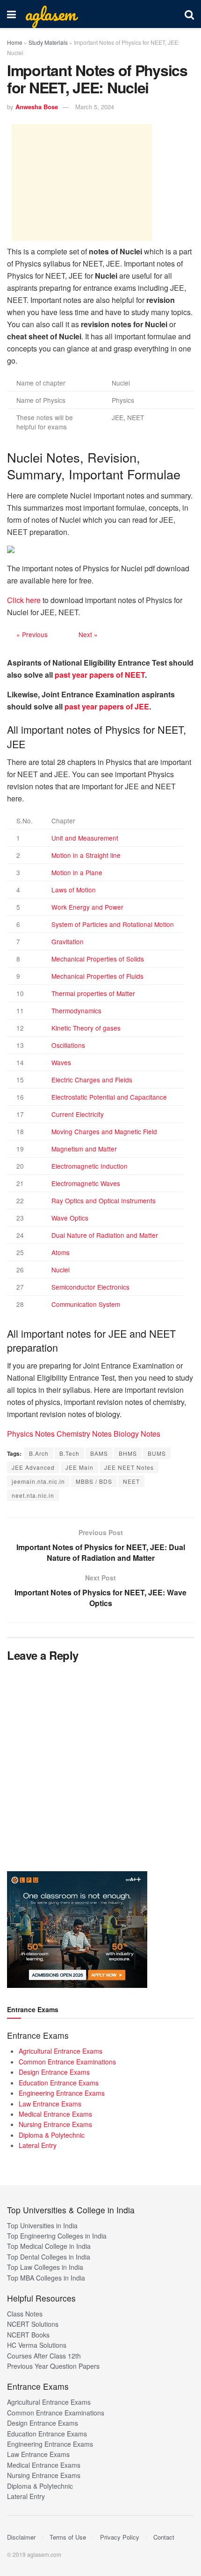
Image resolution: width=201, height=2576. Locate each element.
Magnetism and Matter (84, 1149)
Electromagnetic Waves (86, 1183)
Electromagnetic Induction (90, 1166)
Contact (164, 2537)
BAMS (99, 1453)
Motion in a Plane (77, 872)
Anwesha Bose (37, 107)
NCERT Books (28, 2335)
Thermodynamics (76, 1011)
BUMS (157, 1453)
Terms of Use (68, 2537)
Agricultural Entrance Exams (61, 2051)
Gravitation (68, 941)
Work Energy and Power (87, 907)
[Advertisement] (82, 182)
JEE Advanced (33, 1467)
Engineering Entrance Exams (62, 2093)
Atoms (61, 1252)
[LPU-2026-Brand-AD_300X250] (77, 1929)
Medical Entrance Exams (55, 2114)
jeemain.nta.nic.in (38, 1481)
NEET (131, 1481)
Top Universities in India (42, 2225)
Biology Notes (137, 1434)
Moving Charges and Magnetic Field (104, 1131)
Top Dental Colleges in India (49, 2257)
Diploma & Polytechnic (52, 2135)
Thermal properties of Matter (93, 993)
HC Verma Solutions (37, 2345)
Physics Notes (31, 1434)
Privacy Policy (120, 2537)
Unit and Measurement (85, 838)
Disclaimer (21, 2537)
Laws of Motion (74, 890)
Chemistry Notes (84, 1434)
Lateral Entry (38, 2145)
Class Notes (25, 2314)
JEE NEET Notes (129, 1467)
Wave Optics (70, 1218)
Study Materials (48, 42)
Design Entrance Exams (54, 2072)
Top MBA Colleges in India (46, 2278)
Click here (24, 600)
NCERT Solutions (33, 2324)
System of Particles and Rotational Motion (113, 924)
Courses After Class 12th (44, 2356)
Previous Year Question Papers (53, 2366)
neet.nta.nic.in (33, 1495)
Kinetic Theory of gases (86, 1028)
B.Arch (39, 1453)
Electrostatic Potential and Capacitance (109, 1097)
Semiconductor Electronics (90, 1287)
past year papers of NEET (100, 675)
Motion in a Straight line (86, 855)
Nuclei (61, 1270)
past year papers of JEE (107, 706)
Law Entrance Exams (50, 2104)
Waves (61, 1062)
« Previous (32, 634)
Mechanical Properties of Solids (98, 959)
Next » (88, 634)
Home (15, 42)
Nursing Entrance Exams (55, 2124)
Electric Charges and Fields (92, 1080)
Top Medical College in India (49, 2246)
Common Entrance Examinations (67, 2062)
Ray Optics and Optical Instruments (104, 1200)
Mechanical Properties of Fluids (97, 976)
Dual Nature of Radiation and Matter (105, 1235)
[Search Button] (189, 14)
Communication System (86, 1304)
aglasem (50, 14)
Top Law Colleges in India (45, 2267)
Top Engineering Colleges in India (57, 2236)
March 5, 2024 (95, 107)
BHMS (128, 1453)
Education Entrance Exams (59, 2083)
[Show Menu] (11, 14)
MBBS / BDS (94, 1481)
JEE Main (79, 1467)
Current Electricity (78, 1114)
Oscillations (68, 1045)
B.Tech (69, 1453)
